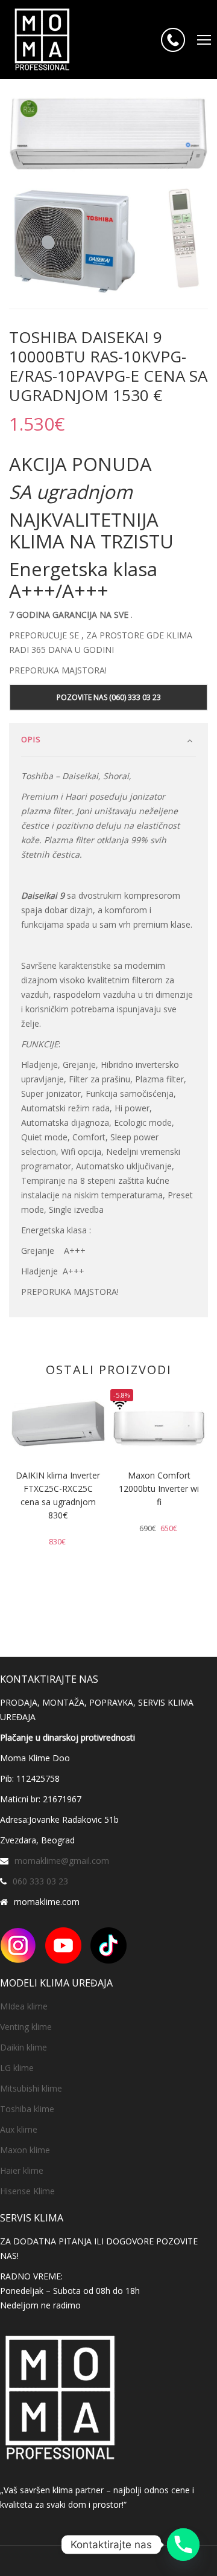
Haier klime (22, 2170)
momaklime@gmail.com (62, 1861)
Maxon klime (25, 2150)
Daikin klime (24, 2047)
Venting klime (26, 2027)
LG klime (17, 2068)
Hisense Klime (27, 2191)
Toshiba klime (27, 2109)
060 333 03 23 (40, 1881)
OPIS (31, 739)
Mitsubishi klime (31, 2088)
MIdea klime (24, 2006)
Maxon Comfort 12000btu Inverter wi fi (159, 1489)
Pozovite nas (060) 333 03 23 (109, 697)
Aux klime (19, 2129)
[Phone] (183, 2545)
